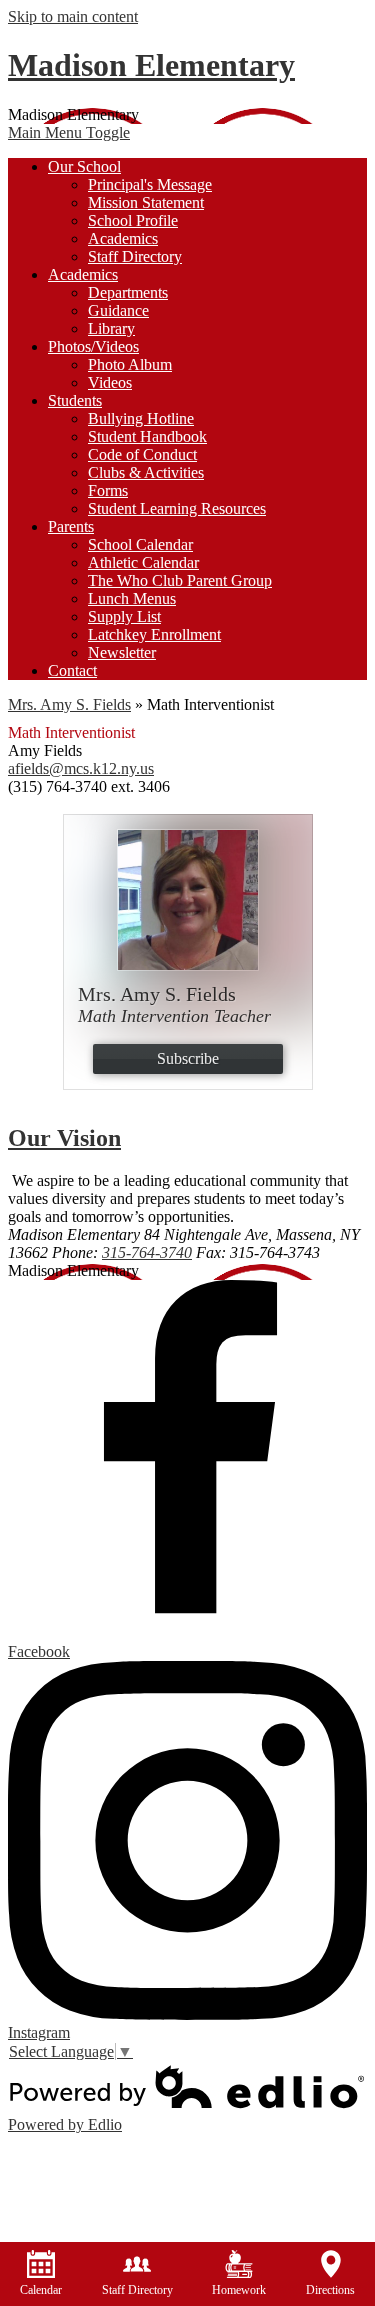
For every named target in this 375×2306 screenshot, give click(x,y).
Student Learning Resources (177, 508)
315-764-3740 (147, 1252)
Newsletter (122, 652)
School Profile (133, 220)
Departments (128, 292)
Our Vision (64, 1138)
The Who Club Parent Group (180, 580)
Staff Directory (135, 256)
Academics (123, 238)
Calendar (41, 2290)
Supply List (124, 616)
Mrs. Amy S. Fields (69, 704)
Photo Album (130, 364)
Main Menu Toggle (69, 132)
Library (111, 328)
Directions (330, 2290)
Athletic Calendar (143, 562)
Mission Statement (146, 202)
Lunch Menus (132, 598)
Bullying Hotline (141, 418)
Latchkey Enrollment (154, 634)
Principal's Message (150, 184)
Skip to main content (73, 16)
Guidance (118, 310)
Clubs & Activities (146, 472)
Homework (239, 2290)
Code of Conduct (142, 454)
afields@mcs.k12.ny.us (81, 768)
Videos (110, 382)
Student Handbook (147, 436)
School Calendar (140, 544)
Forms (108, 490)
